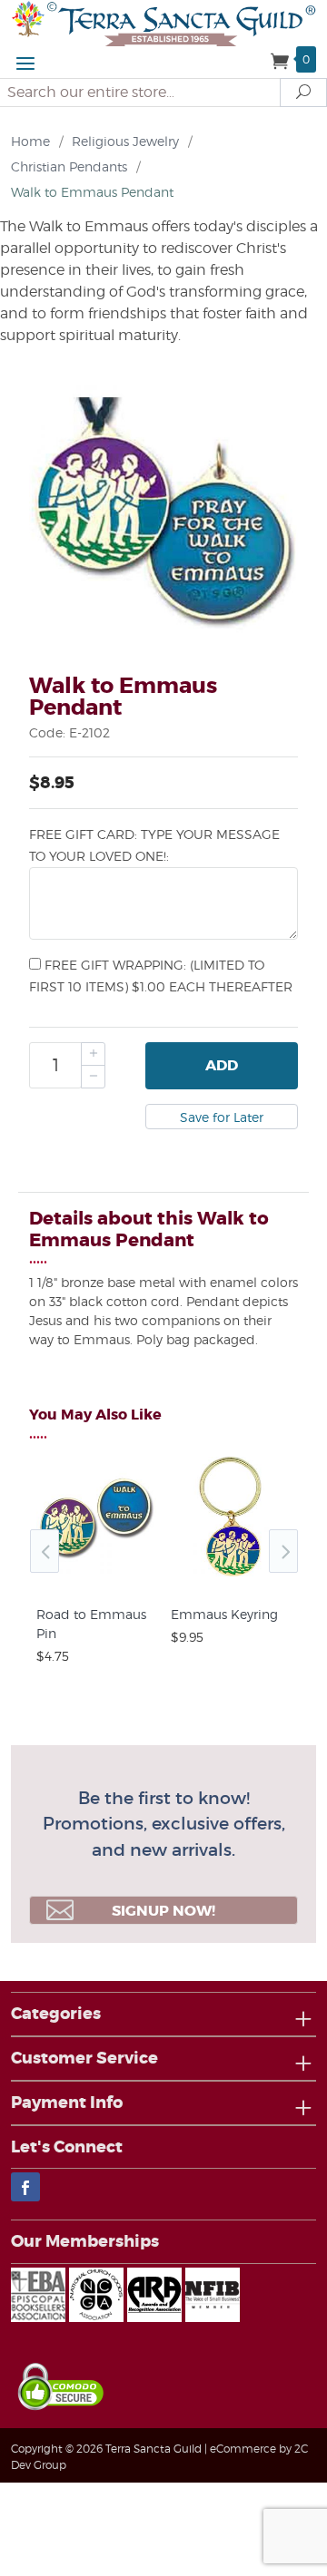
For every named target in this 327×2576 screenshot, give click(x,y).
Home (30, 141)
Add (222, 1065)
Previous (45, 1551)
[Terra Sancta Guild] (163, 22)
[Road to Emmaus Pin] (96, 1576)
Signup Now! (163, 1911)
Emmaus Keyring (224, 1614)
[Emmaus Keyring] (231, 1576)
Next (283, 1551)
